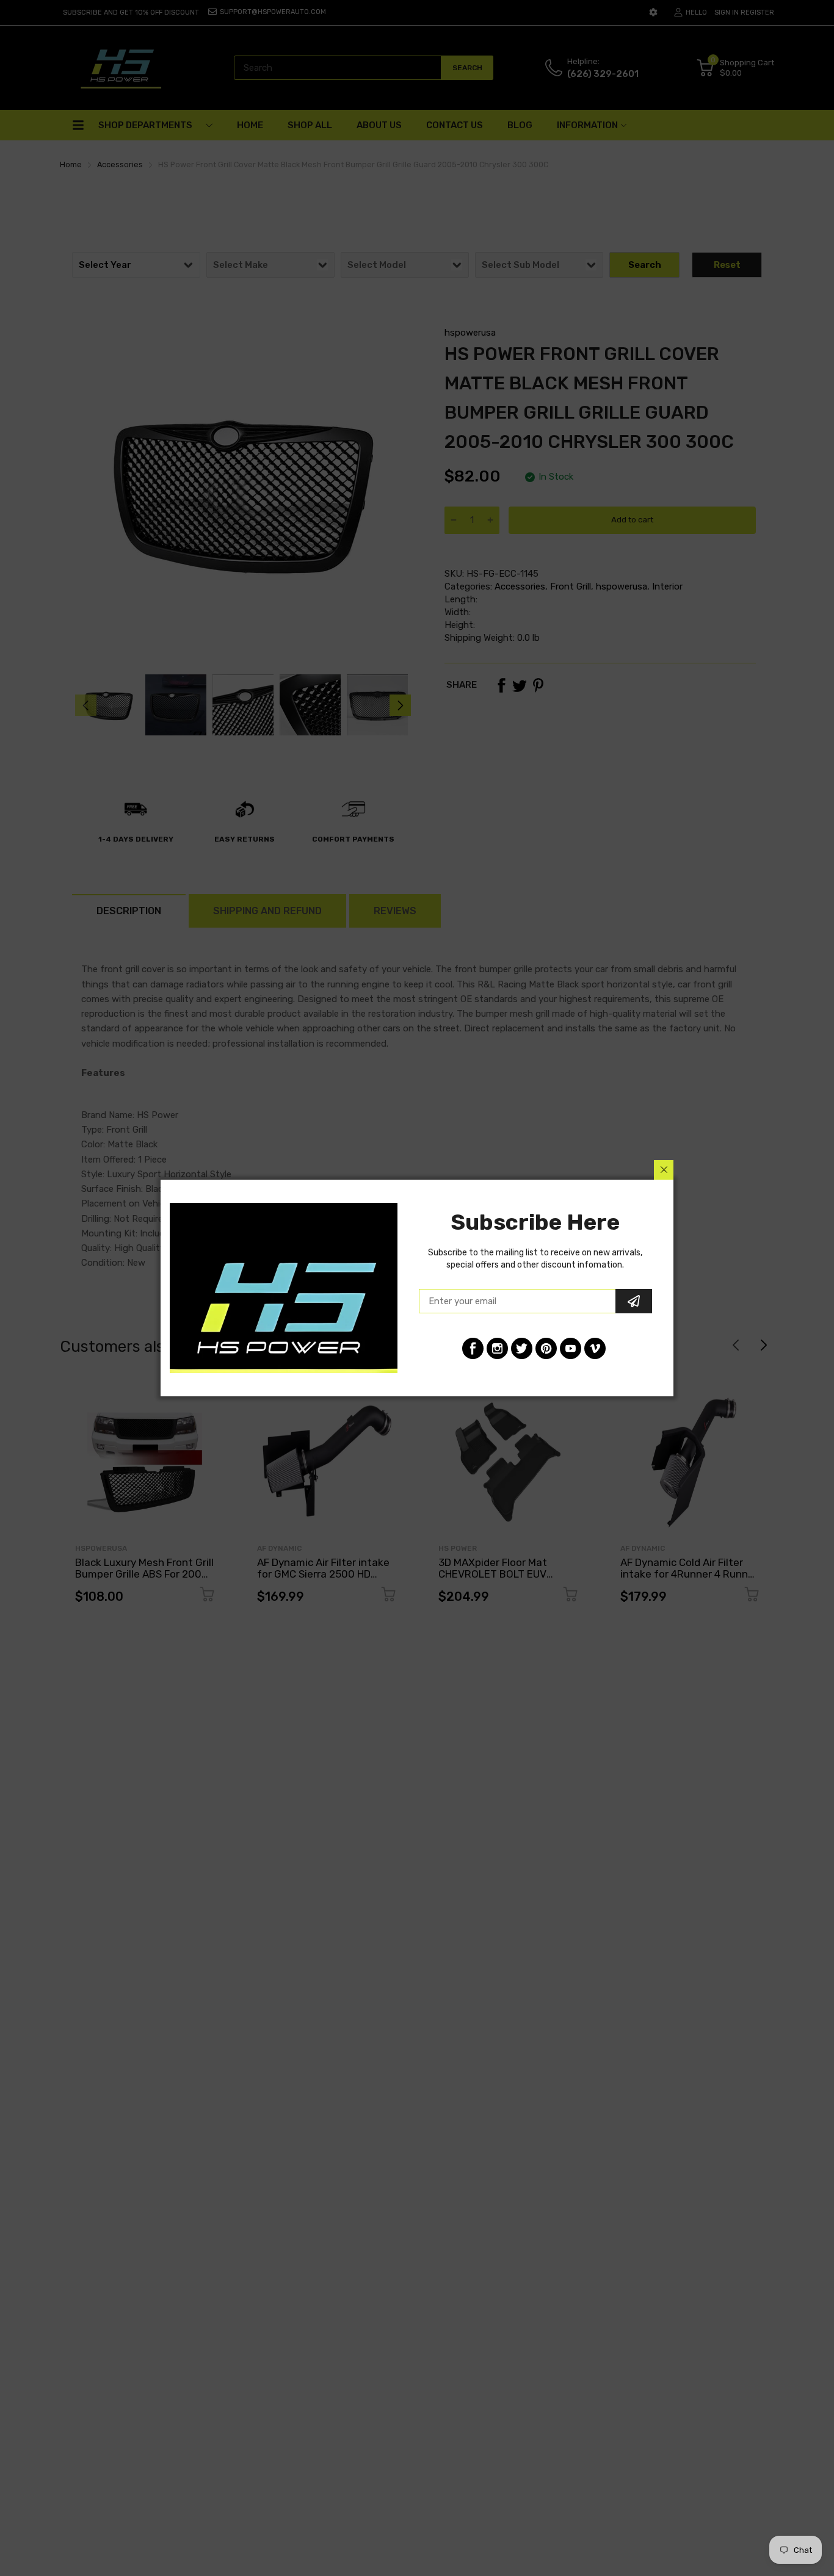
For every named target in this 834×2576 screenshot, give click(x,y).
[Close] (664, 1170)
